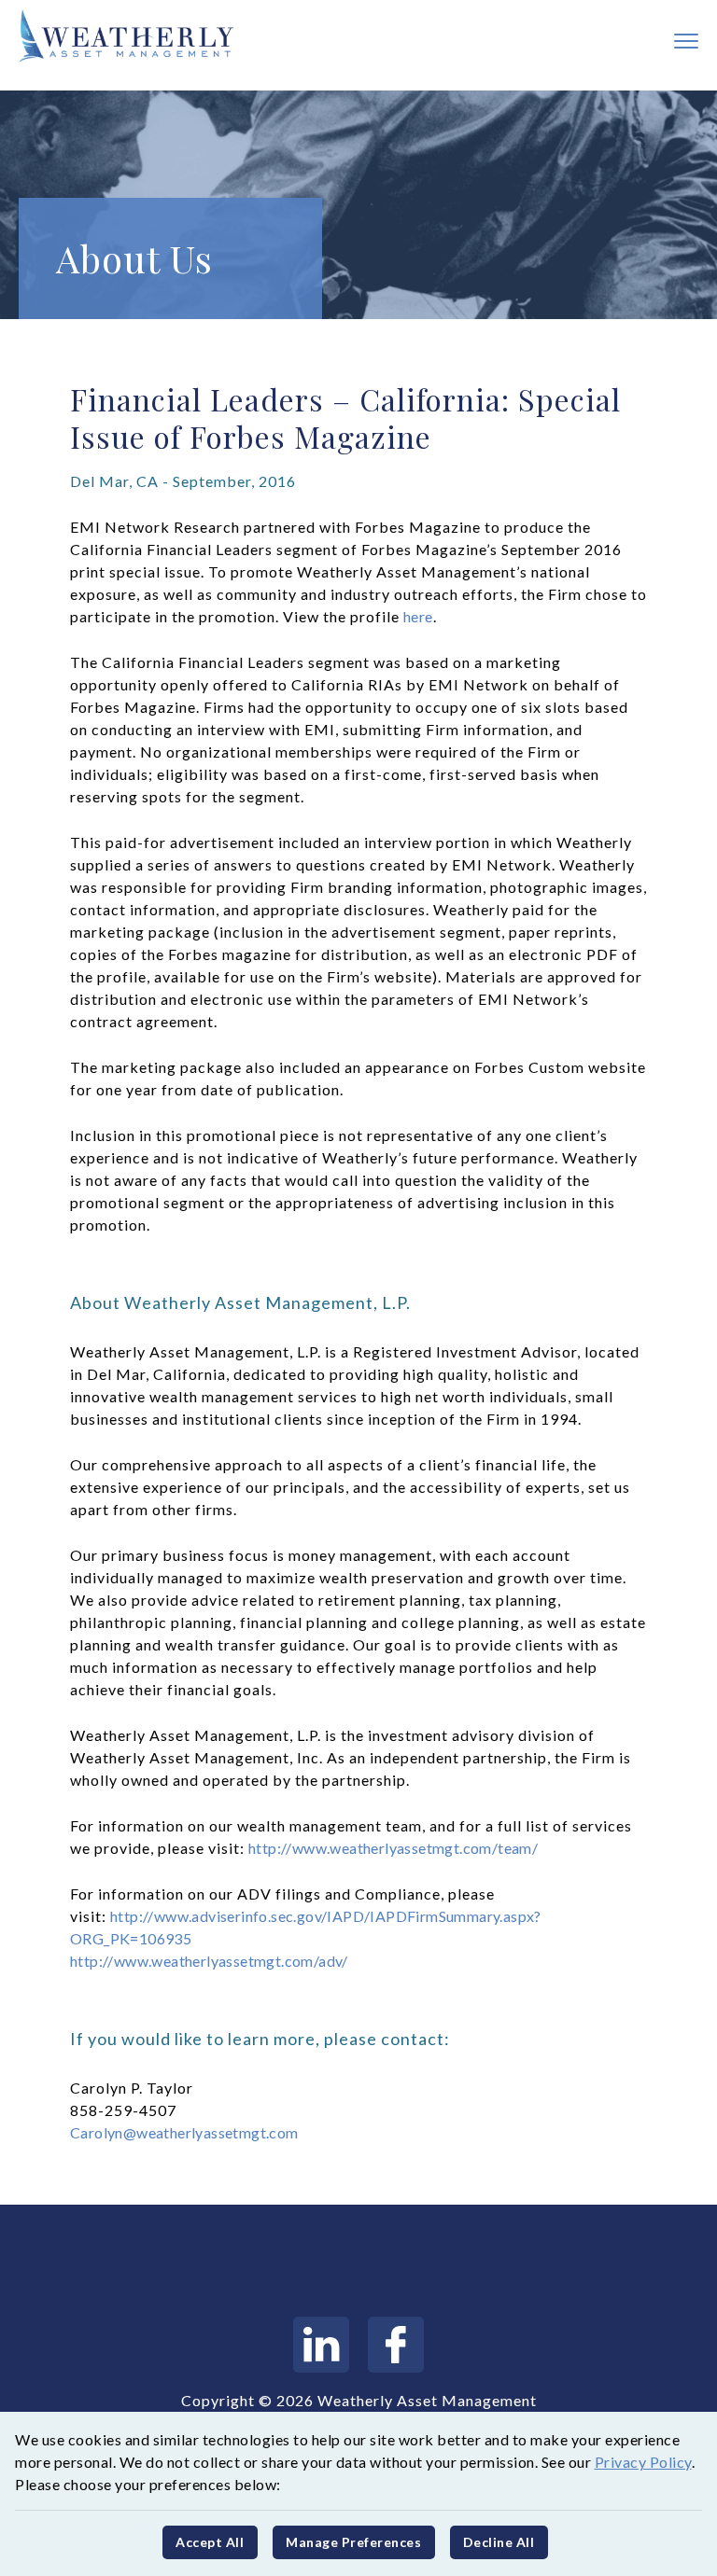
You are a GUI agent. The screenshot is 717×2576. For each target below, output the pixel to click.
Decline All (499, 2542)
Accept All (210, 2542)
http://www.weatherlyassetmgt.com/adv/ (209, 1961)
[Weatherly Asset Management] (117, 36)
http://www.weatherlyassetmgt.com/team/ (393, 1848)
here (418, 616)
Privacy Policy (643, 2462)
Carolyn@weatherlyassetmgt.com (184, 2132)
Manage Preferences (353, 2542)
